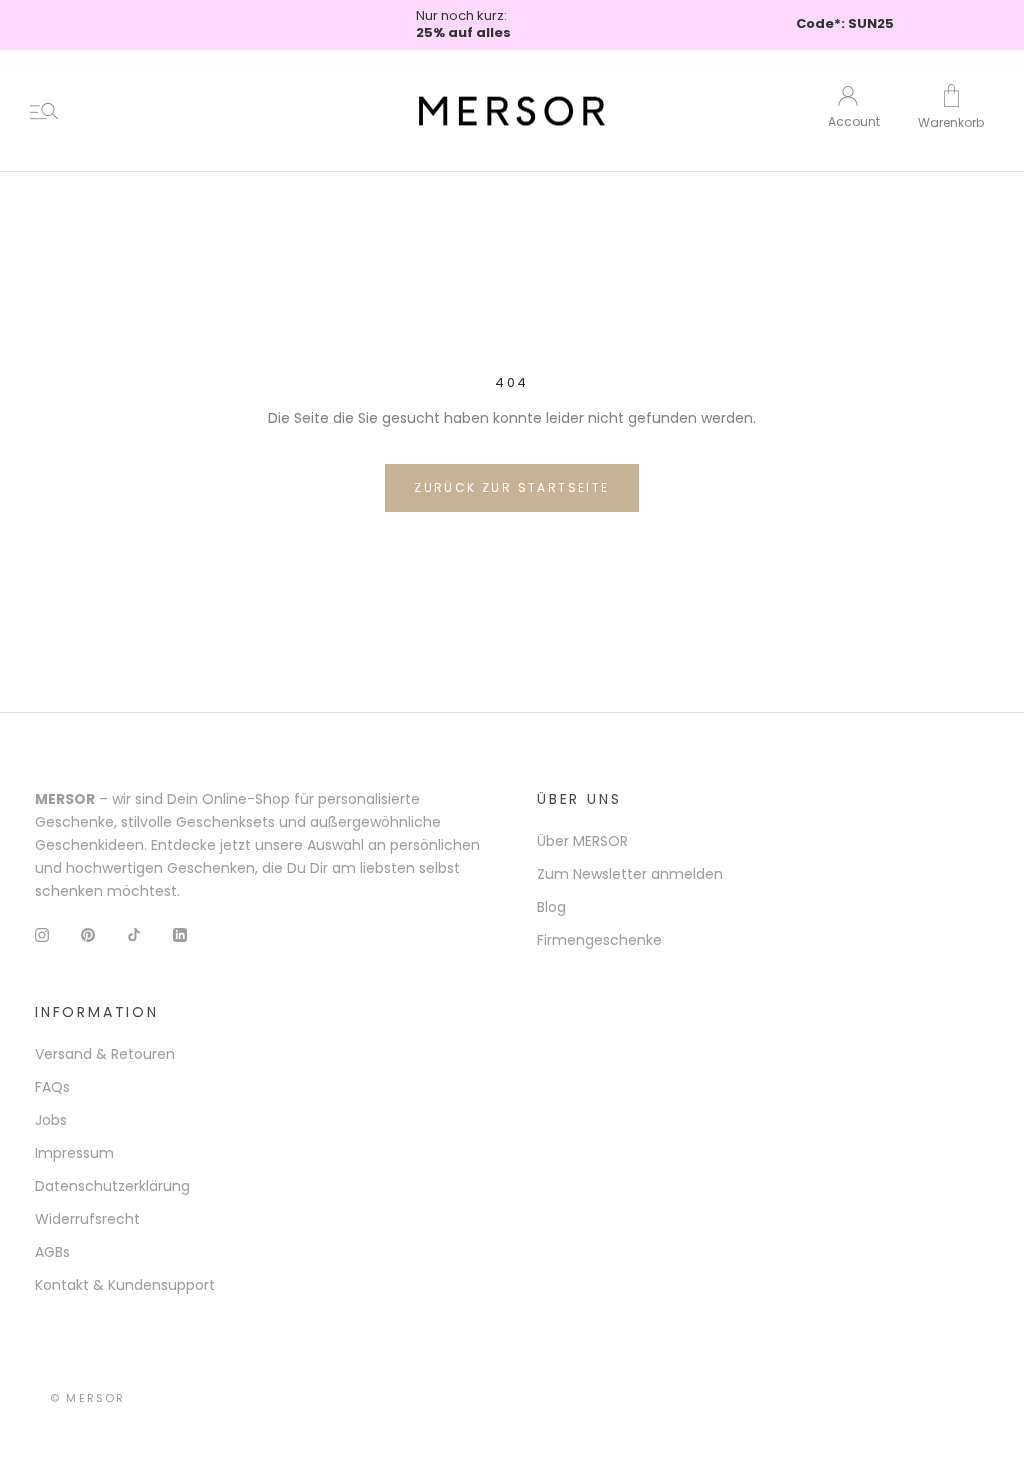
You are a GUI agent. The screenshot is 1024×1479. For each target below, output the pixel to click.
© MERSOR (88, 1398)
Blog (551, 907)
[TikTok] (134, 934)
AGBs (52, 1252)
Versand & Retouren (105, 1054)
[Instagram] (42, 934)
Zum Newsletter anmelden (630, 874)
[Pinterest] (88, 934)
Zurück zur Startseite (511, 487)
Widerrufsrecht (87, 1219)
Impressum (74, 1153)
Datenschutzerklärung (112, 1186)
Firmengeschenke (599, 940)
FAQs (52, 1087)
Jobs (51, 1120)
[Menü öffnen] (44, 111)
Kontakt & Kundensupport (125, 1285)
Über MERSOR (582, 841)
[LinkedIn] (180, 934)
